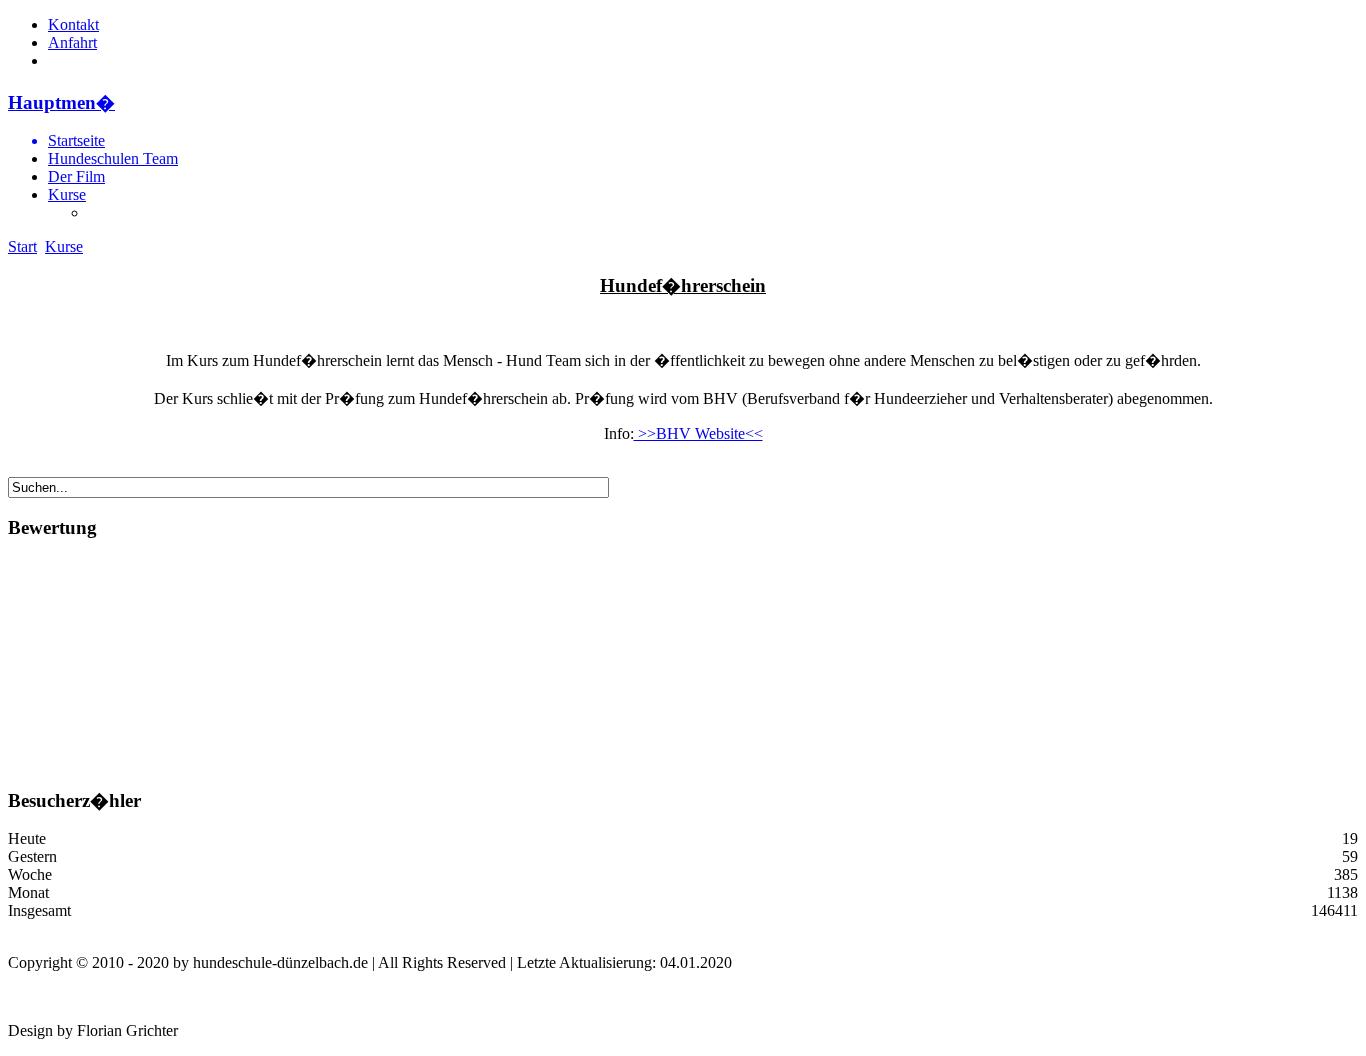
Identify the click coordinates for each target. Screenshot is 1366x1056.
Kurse (67, 194)
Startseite (76, 140)
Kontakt (73, 24)
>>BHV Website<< (698, 433)
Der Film (76, 176)
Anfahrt (72, 42)
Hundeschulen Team (113, 158)
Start (22, 246)
